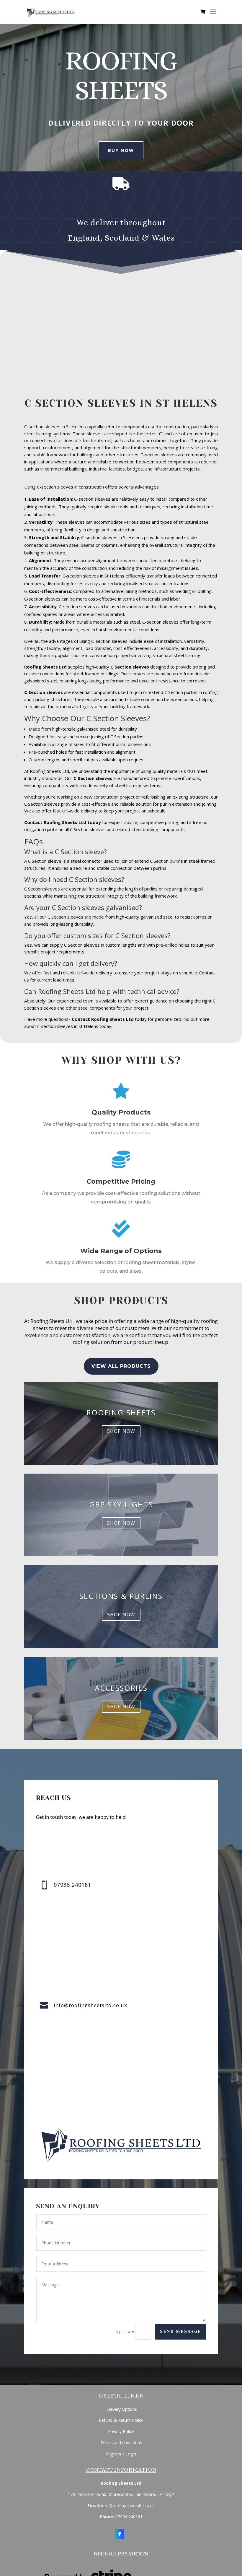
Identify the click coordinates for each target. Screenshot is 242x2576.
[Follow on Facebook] (120, 2534)
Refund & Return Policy (121, 2420)
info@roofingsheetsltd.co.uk (90, 2005)
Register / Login (121, 2454)
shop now (121, 1431)
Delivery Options (121, 2409)
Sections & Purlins (121, 1596)
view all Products (121, 1366)
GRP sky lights (121, 1504)
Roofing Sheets (121, 1412)
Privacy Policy (121, 2431)
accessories (121, 1688)
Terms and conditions (121, 2443)
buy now (121, 150)
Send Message (181, 2331)
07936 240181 (129, 2517)
